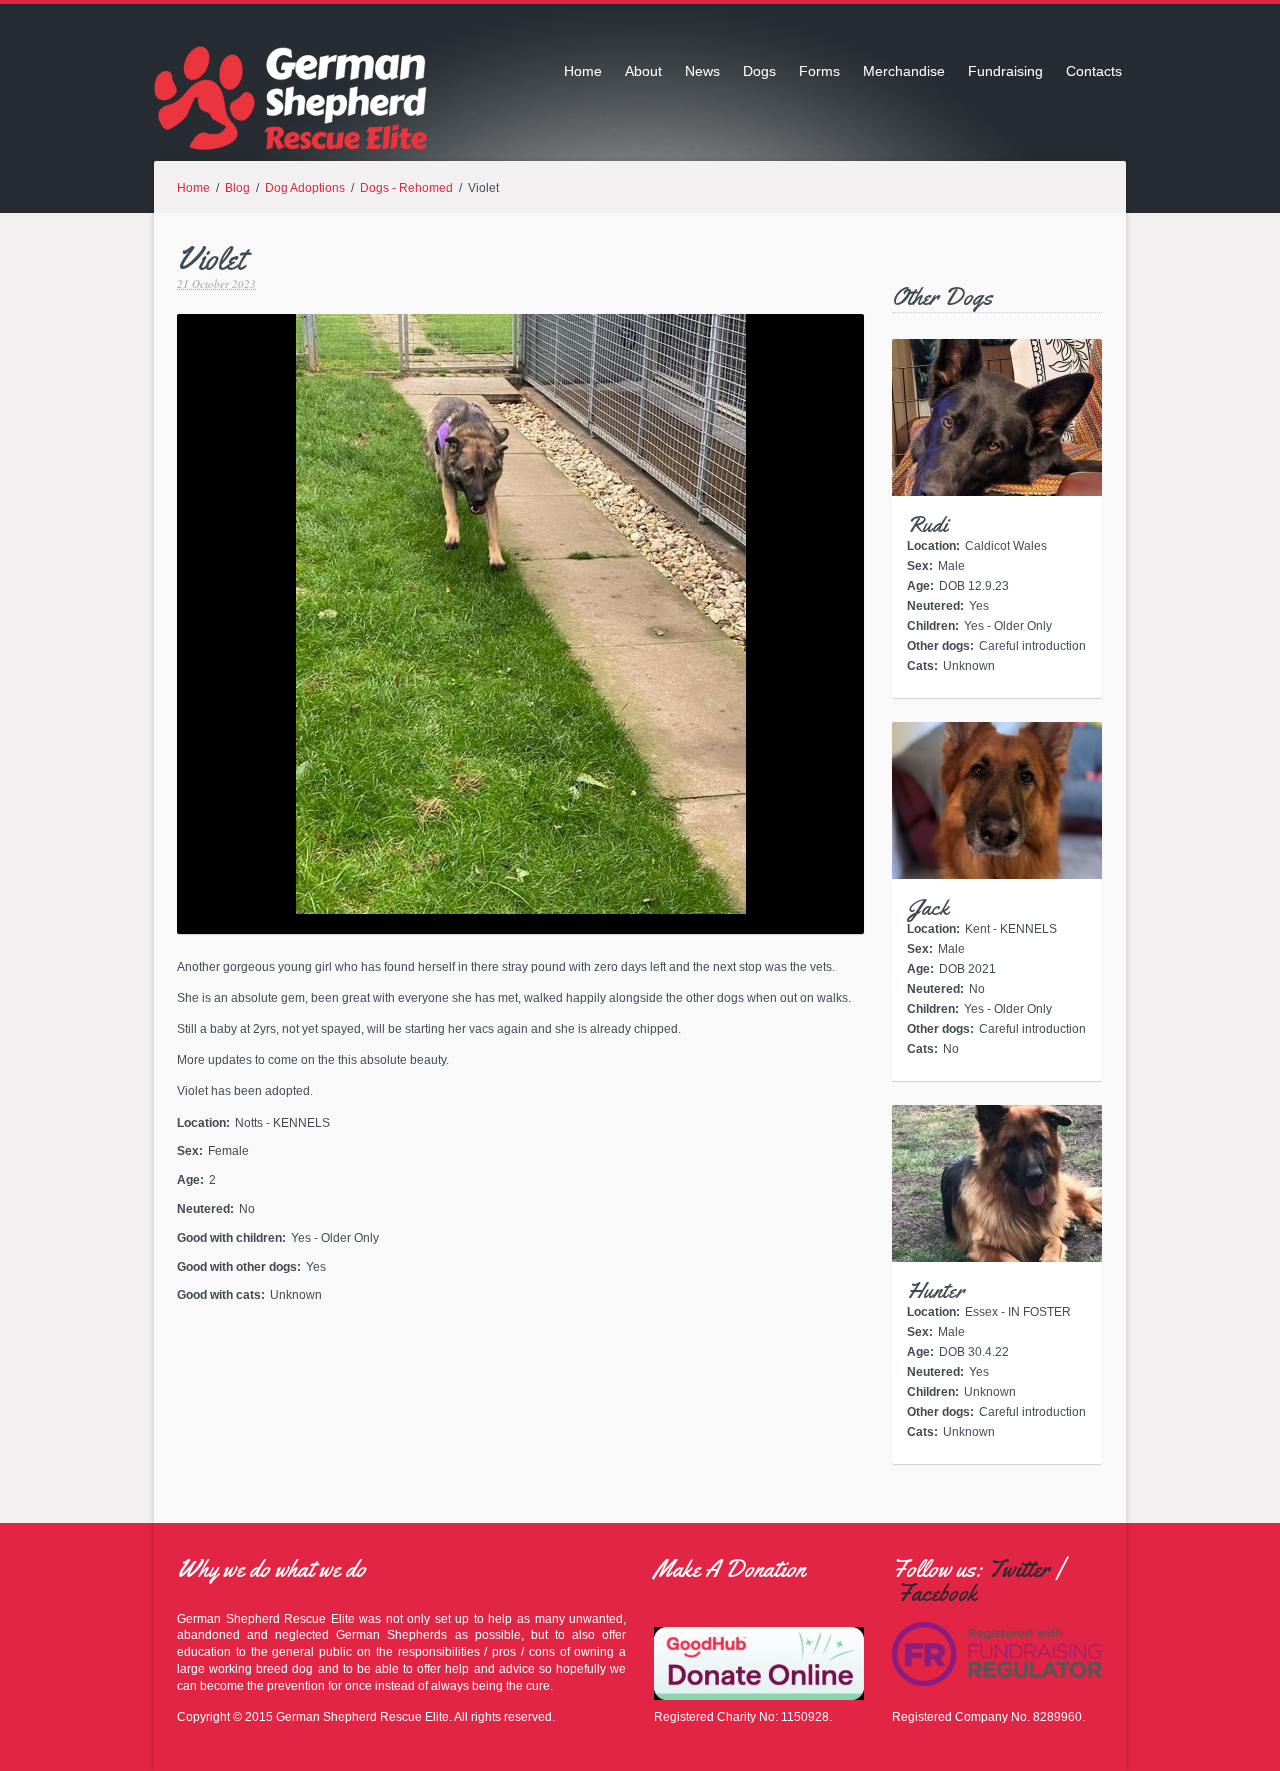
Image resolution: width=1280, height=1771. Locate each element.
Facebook (937, 1593)
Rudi (927, 525)
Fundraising (1005, 71)
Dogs (759, 71)
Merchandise (904, 71)
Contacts (1094, 71)
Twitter (1019, 1569)
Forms (819, 71)
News (702, 71)
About (643, 71)
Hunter (935, 1291)
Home (583, 71)
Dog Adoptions (305, 188)
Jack (928, 908)
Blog (237, 188)
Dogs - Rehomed (406, 188)
